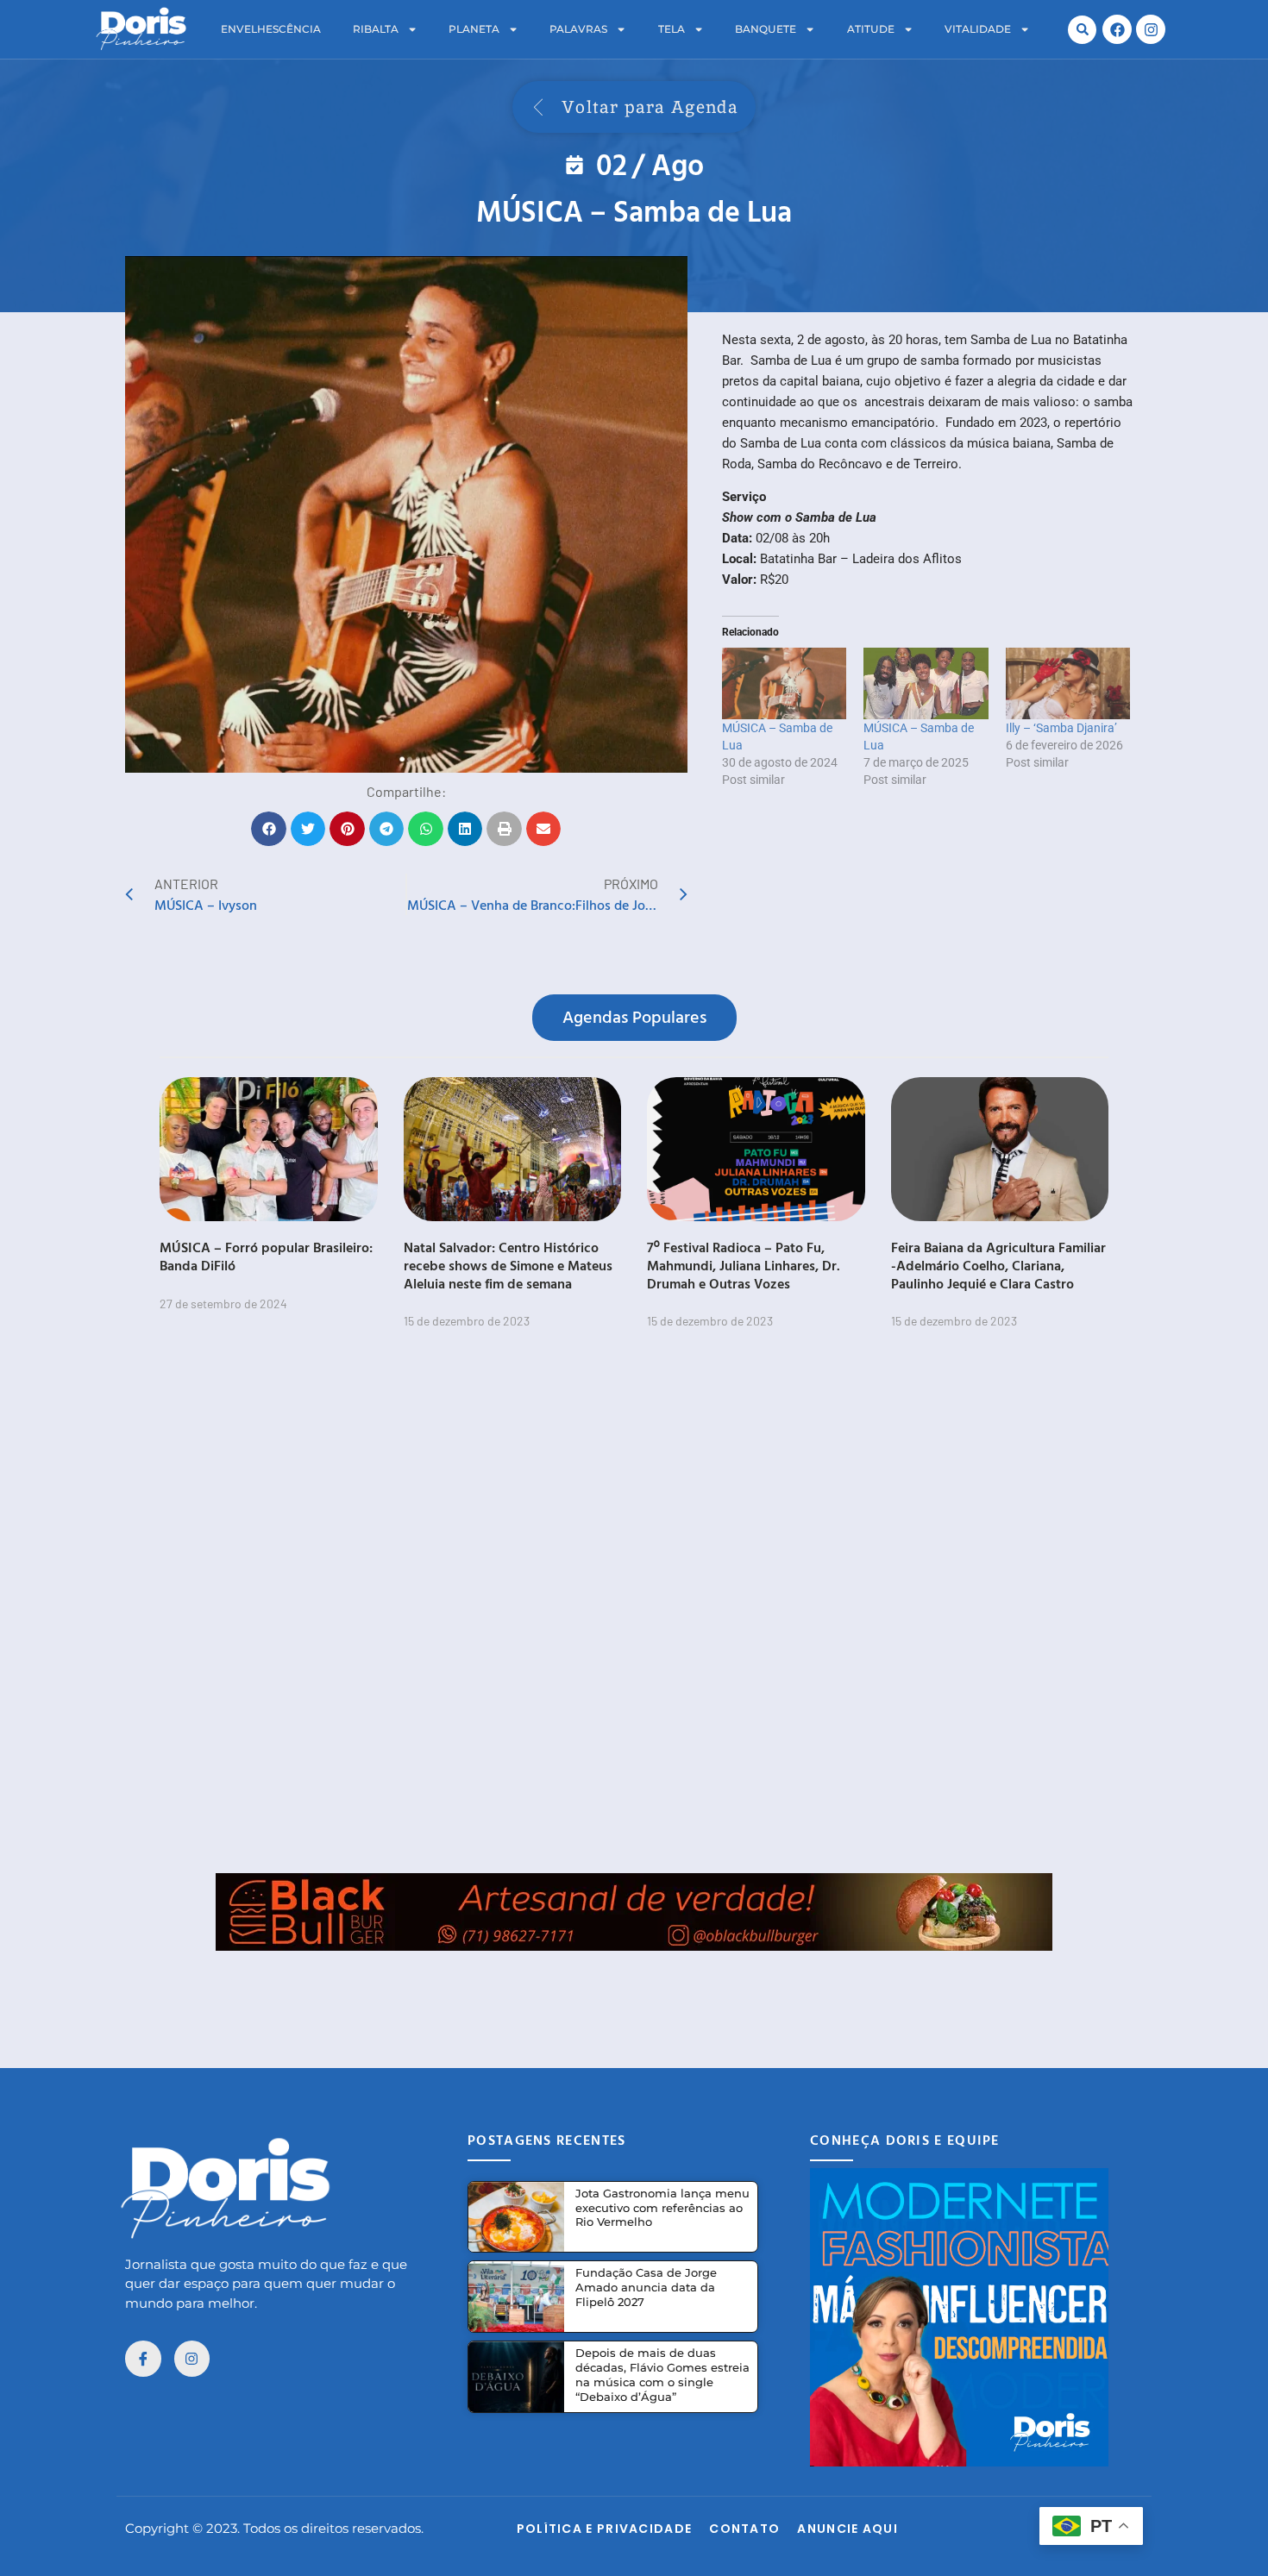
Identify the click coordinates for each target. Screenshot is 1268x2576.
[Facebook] (1117, 29)
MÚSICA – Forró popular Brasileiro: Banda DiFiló (266, 1256)
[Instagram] (1151, 29)
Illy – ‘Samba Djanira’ (1061, 728)
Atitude (871, 29)
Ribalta (376, 29)
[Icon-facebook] (143, 2359)
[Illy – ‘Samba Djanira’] (1068, 683)
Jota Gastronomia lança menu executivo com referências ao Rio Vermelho (662, 2208)
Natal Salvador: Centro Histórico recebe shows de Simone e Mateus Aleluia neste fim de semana (508, 1265)
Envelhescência (271, 29)
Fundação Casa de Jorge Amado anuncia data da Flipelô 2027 (646, 2287)
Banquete (766, 29)
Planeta (474, 29)
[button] (1082, 30)
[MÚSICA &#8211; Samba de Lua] (784, 683)
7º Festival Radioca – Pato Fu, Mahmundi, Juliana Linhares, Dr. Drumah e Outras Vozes (744, 1265)
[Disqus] (634, 1612)
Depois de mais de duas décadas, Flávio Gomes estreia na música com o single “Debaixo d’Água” (662, 2375)
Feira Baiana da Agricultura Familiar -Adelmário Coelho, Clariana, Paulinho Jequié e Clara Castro (998, 1265)
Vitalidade (978, 29)
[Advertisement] (634, 1990)
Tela (672, 29)
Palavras (578, 29)
